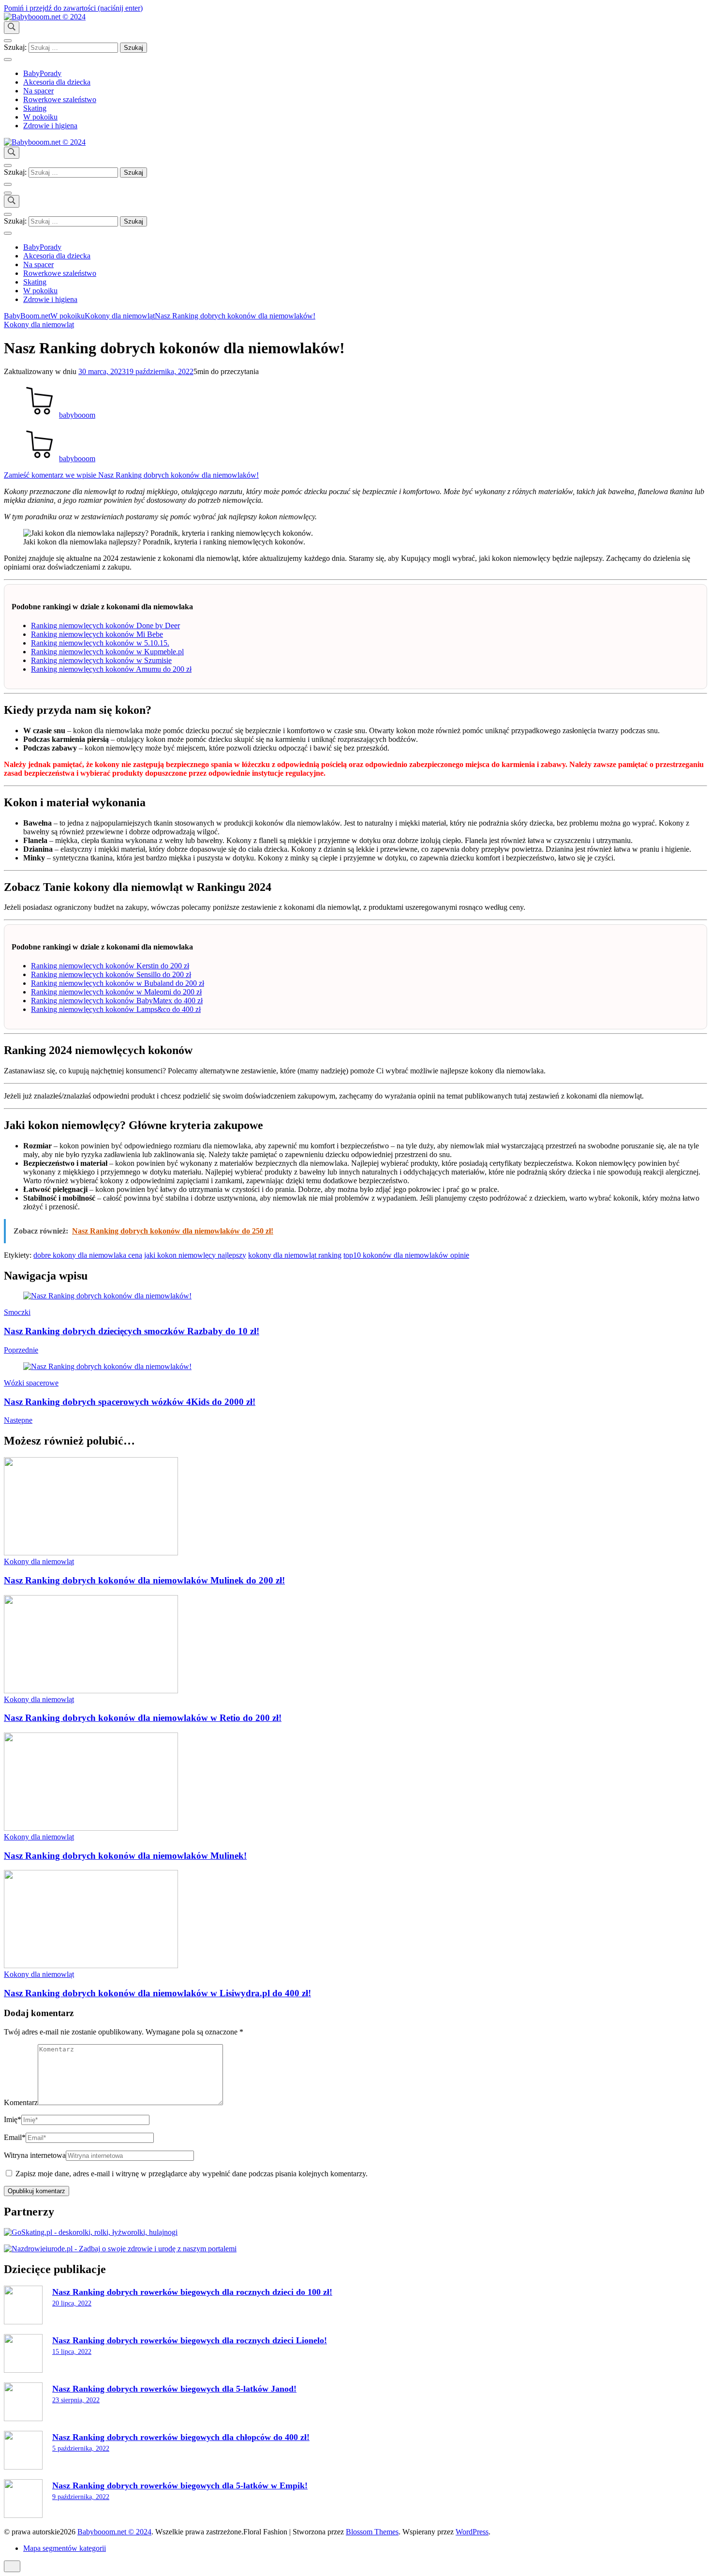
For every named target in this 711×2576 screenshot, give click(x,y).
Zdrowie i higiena (50, 126)
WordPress (472, 2532)
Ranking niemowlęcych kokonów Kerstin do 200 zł (110, 966)
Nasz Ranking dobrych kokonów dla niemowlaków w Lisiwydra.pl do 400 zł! (157, 1993)
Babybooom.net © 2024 (114, 2532)
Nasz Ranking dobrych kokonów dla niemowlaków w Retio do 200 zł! (143, 1718)
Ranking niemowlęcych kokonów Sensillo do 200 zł (111, 974)
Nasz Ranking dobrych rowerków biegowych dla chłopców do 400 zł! (181, 2437)
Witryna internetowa (35, 2155)
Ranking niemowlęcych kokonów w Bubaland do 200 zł (118, 983)
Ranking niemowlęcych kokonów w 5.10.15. (100, 643)
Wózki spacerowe (31, 1383)
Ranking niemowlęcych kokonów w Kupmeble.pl (107, 652)
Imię (13, 2119)
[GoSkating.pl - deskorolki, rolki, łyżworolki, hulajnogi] (91, 2232)
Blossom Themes (372, 2532)
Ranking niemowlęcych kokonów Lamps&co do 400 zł (116, 1009)
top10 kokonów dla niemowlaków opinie (406, 1255)
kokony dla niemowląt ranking (295, 1255)
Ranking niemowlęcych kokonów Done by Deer (105, 625)
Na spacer (38, 91)
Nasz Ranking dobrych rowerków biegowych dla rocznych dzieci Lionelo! (190, 2340)
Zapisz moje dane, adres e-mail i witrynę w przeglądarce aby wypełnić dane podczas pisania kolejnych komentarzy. (192, 2174)
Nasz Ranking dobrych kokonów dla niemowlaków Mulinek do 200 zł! (144, 1580)
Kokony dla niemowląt (39, 324)
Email (15, 2137)
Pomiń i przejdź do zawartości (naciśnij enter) (73, 8)
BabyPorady (42, 73)
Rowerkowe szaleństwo (60, 99)
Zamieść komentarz (131, 475)
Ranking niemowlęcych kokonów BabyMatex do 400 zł (117, 1001)
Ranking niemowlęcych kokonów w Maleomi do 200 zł (116, 992)
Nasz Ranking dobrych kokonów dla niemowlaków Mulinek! (125, 1856)
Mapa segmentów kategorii (65, 2548)
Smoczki (17, 1312)
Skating (35, 108)
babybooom (77, 415)
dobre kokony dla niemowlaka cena (88, 1255)
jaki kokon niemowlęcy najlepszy (195, 1255)
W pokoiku (40, 117)
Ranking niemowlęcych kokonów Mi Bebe (97, 634)
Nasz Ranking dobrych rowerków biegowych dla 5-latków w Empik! (180, 2486)
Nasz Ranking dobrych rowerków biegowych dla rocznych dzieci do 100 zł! (192, 2292)
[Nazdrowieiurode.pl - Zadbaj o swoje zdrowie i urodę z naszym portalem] (120, 2249)
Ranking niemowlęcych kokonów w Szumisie (101, 660)
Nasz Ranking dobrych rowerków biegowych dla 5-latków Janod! (174, 2389)
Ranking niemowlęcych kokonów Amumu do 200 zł (111, 669)
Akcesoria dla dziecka (57, 82)
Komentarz (21, 2102)
